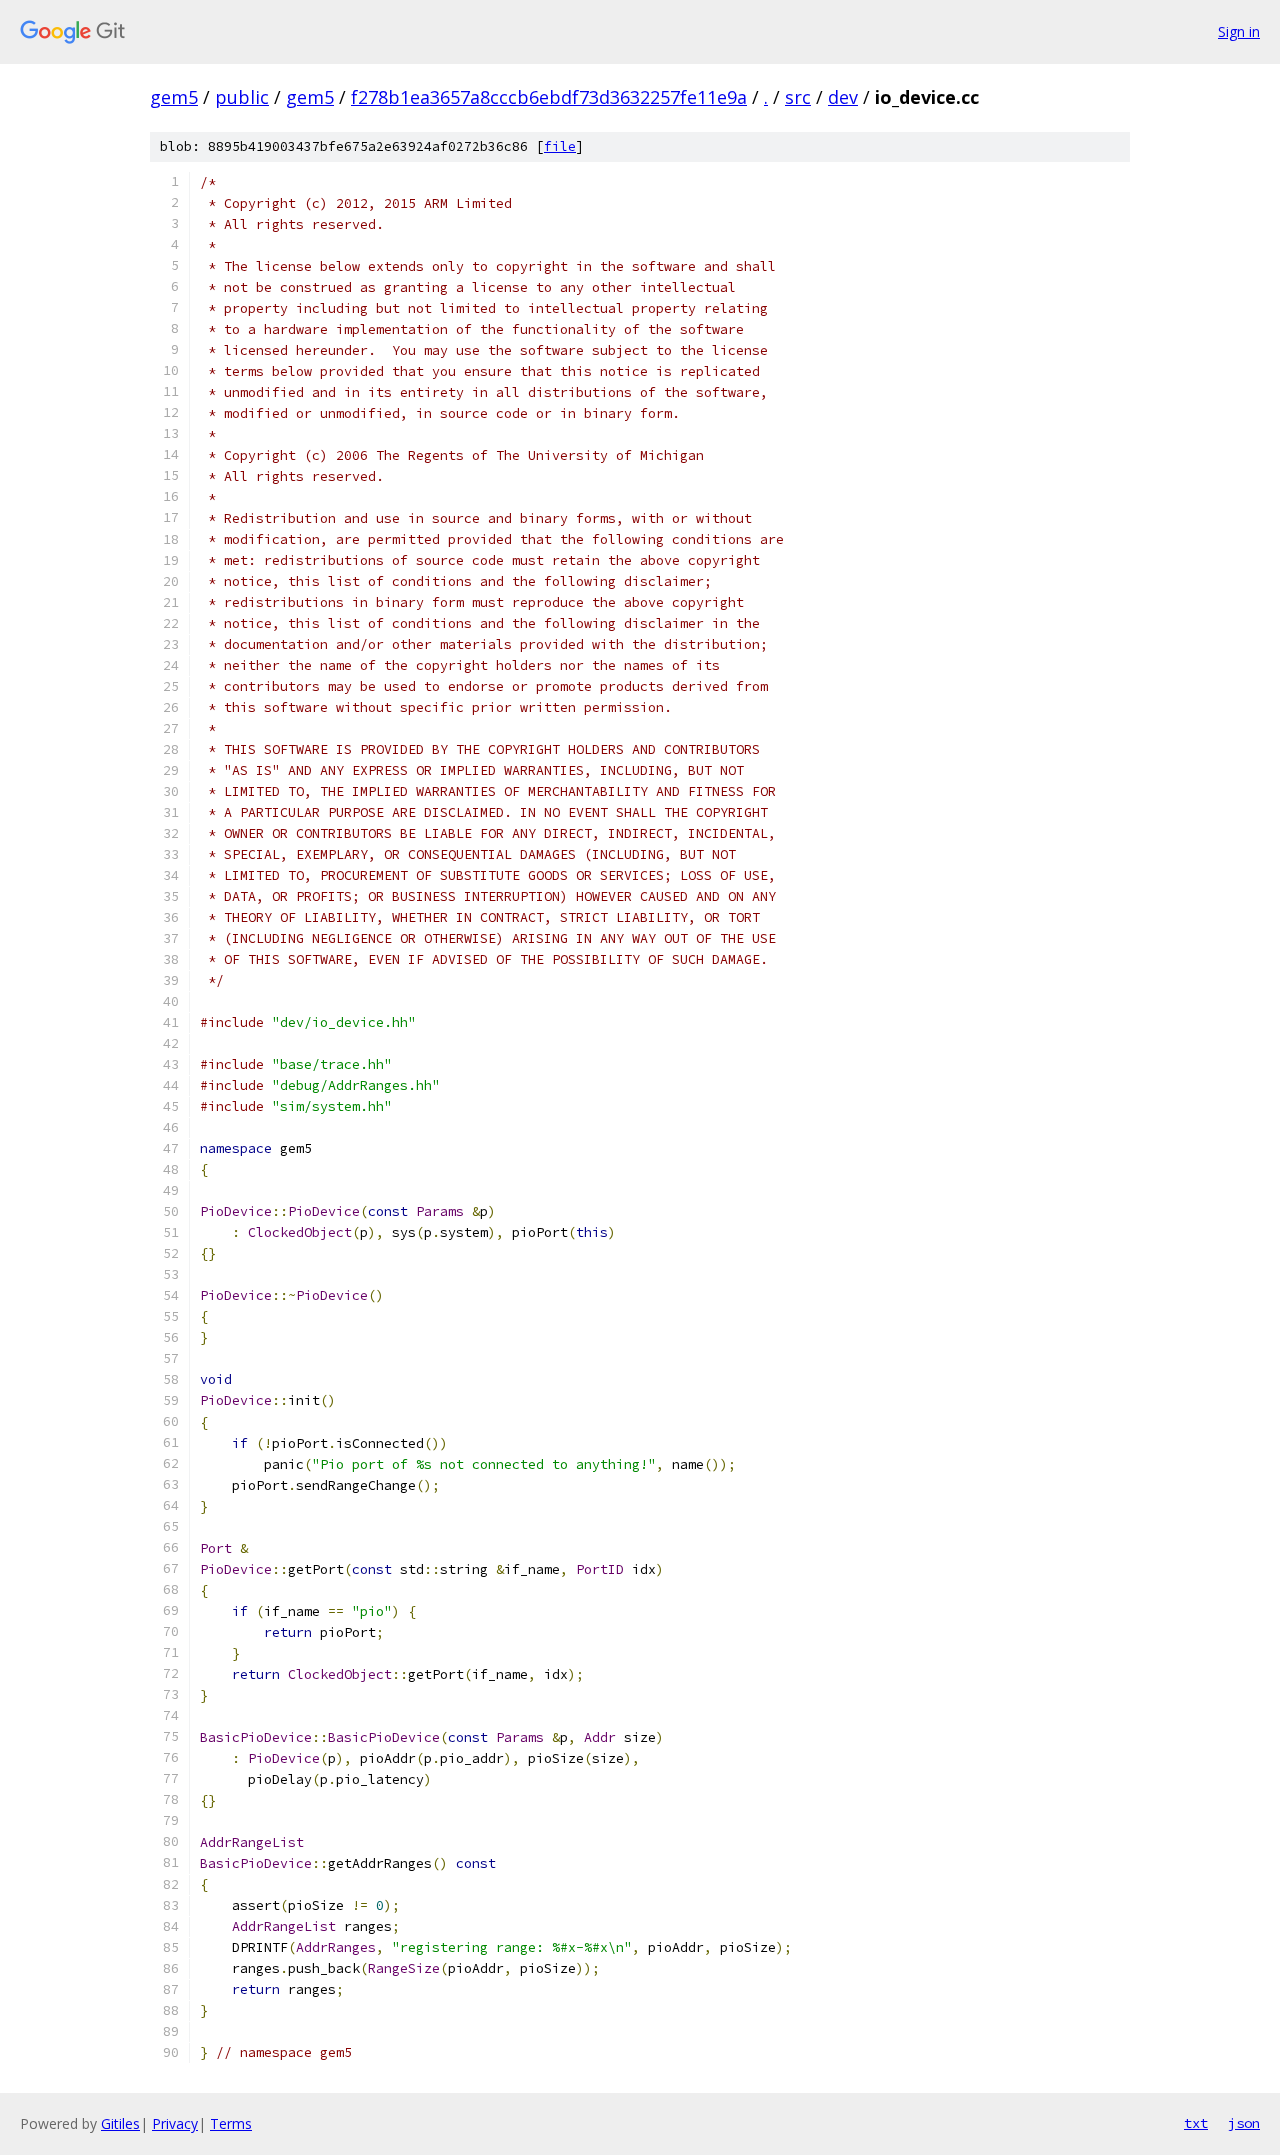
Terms (231, 2123)
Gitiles (120, 2123)
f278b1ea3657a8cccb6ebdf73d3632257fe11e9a (549, 97)
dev (843, 97)
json (1244, 2123)
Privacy (175, 2123)
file (560, 146)
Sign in (1239, 31)
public (242, 97)
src (798, 97)
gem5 (174, 97)
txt (1196, 2123)
